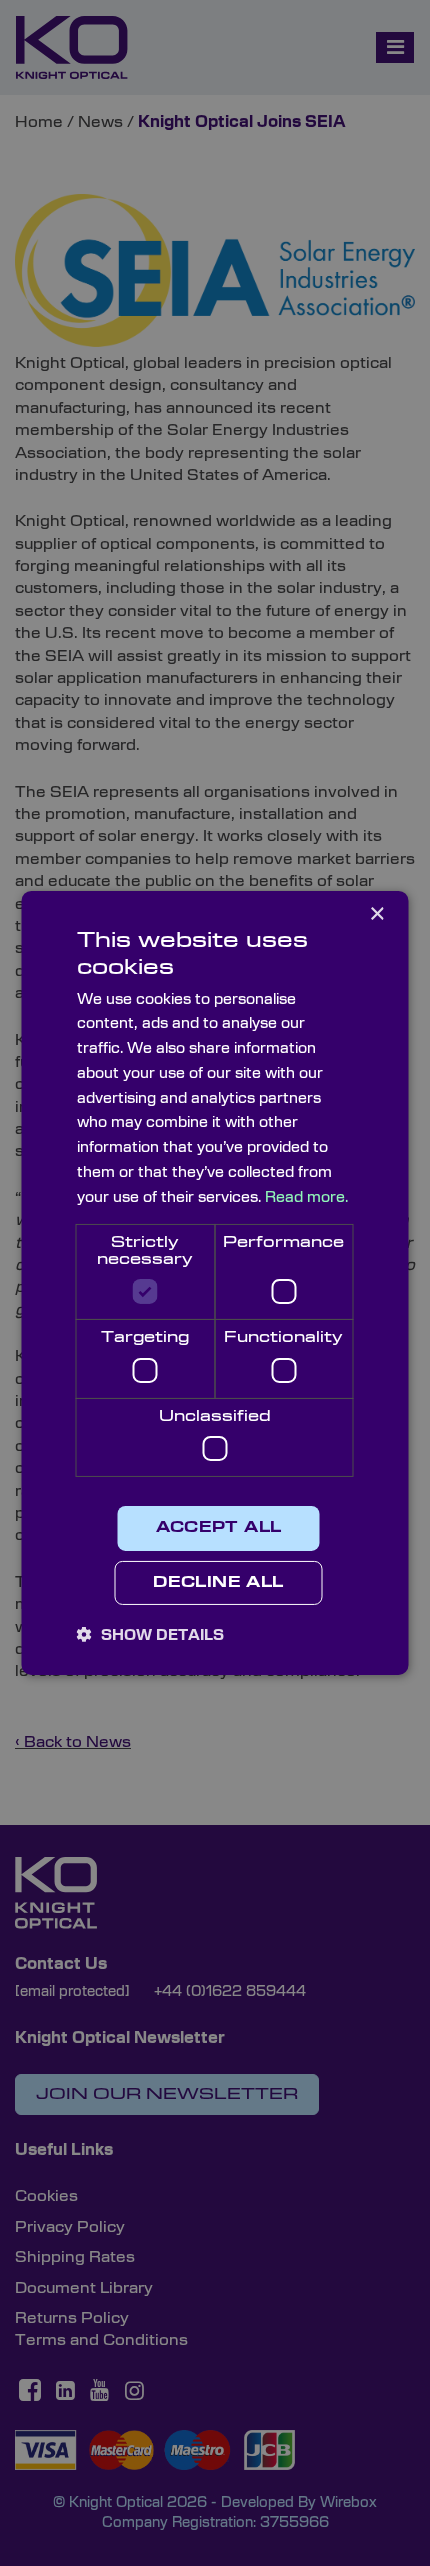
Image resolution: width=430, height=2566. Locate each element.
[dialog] (215, 1283)
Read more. (306, 1197)
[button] (150, 1635)
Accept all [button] (219, 1528)
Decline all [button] (218, 1583)
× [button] (376, 914)
